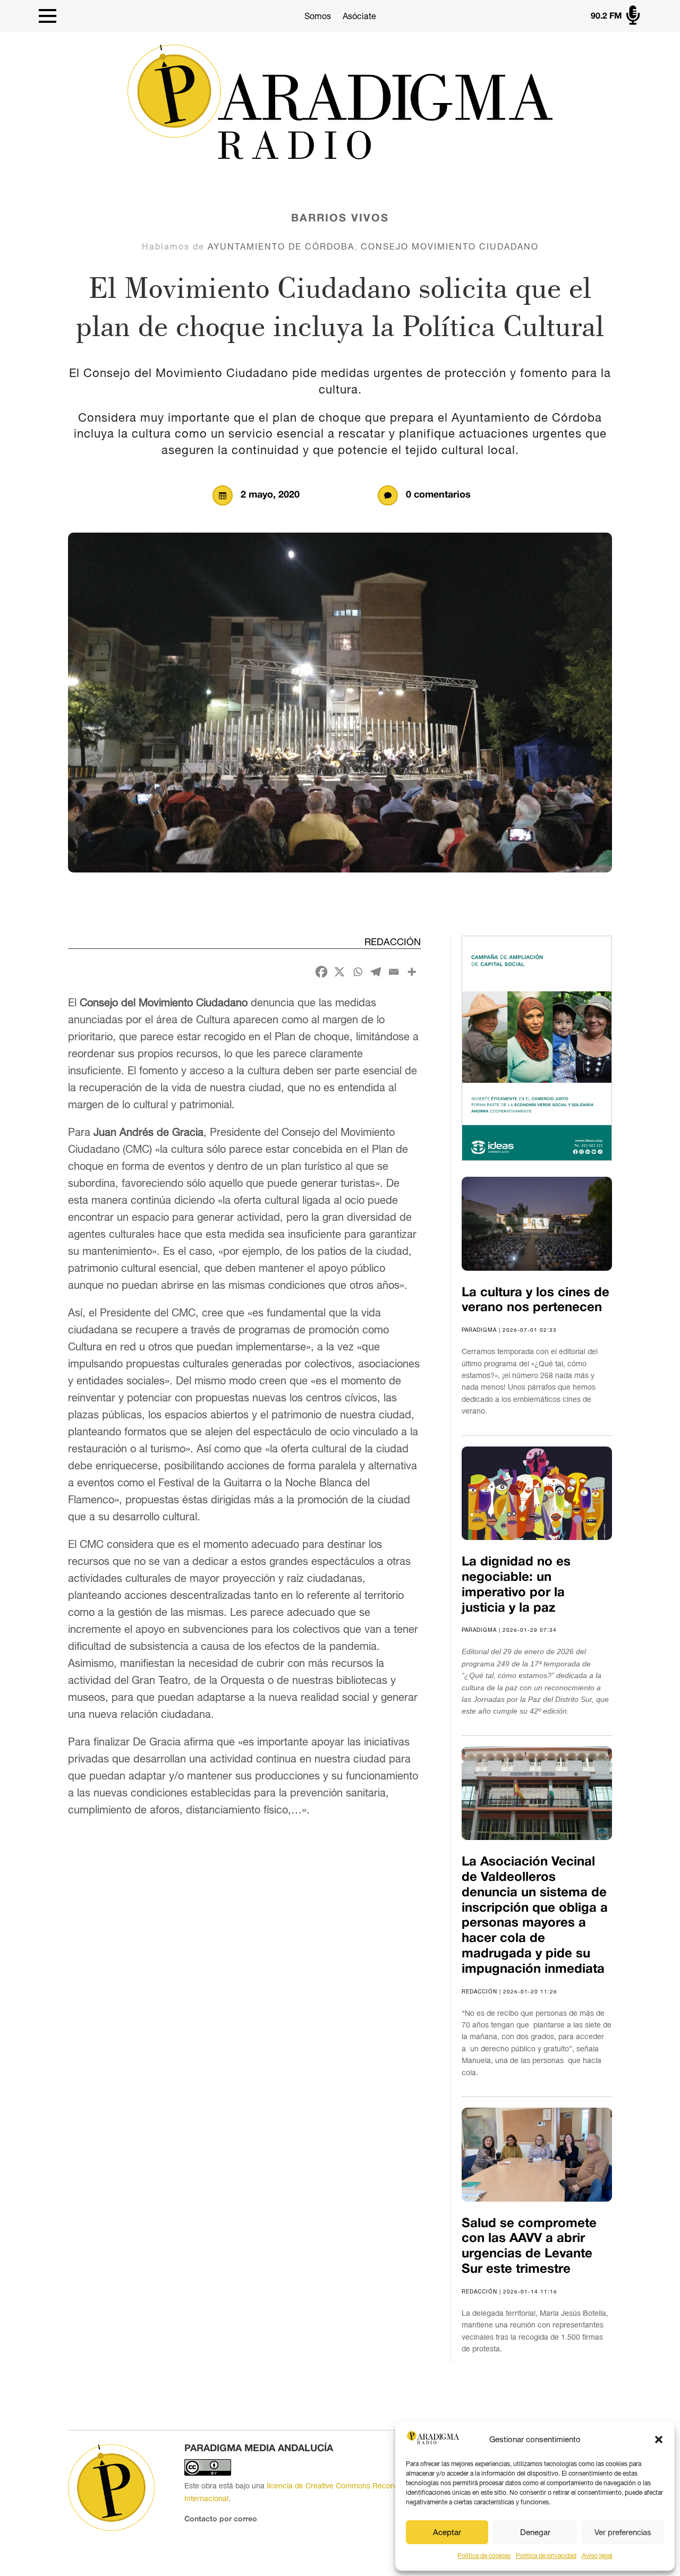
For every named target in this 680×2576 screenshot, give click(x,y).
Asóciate (359, 16)
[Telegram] (376, 972)
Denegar (535, 2532)
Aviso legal (597, 2556)
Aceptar (447, 2532)
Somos (318, 16)
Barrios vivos (340, 219)
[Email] (394, 972)
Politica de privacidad (546, 2556)
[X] (339, 972)
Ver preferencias (623, 2532)
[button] (659, 2440)
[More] (412, 972)
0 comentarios (438, 495)
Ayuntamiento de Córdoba (281, 246)
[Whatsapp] (358, 972)
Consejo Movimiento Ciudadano (450, 246)
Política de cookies (484, 2556)
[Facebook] (321, 972)
